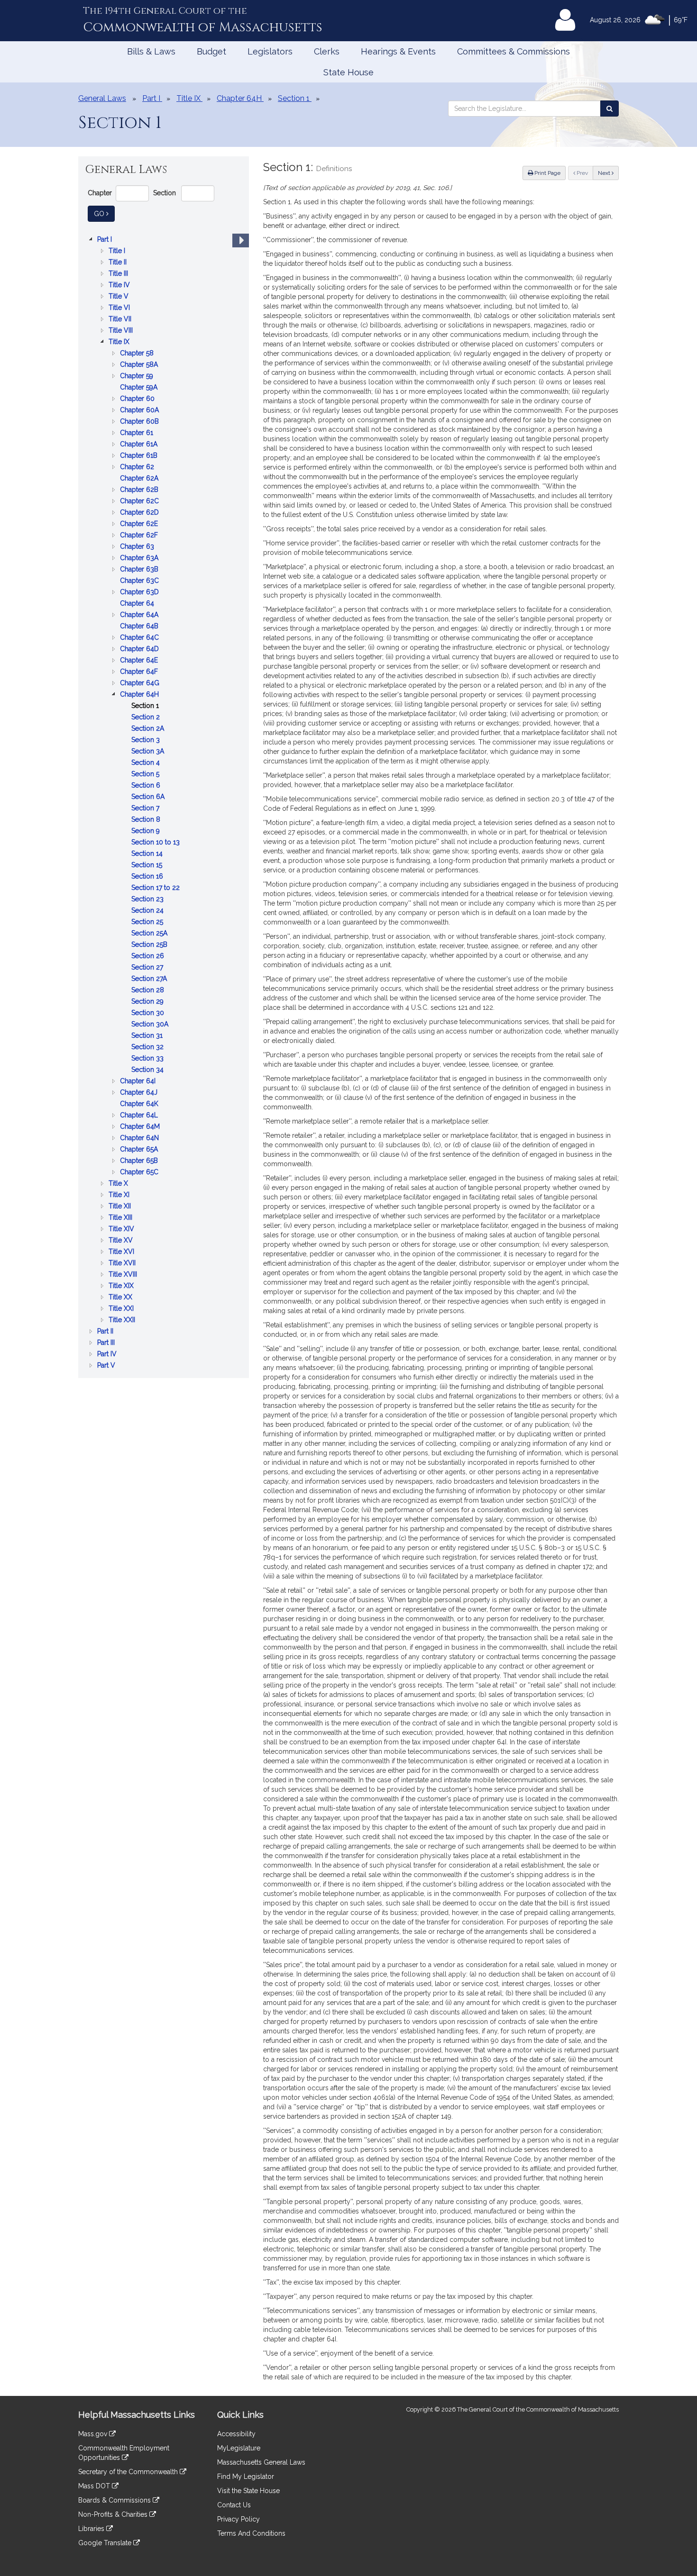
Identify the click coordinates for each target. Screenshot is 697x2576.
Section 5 (146, 775)
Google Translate (106, 2543)
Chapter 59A (140, 388)
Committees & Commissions (514, 51)
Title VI (120, 308)
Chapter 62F (140, 536)
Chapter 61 (138, 433)
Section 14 (148, 854)
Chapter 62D (140, 513)
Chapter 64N (140, 1138)
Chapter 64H (140, 695)
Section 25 (148, 922)
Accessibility (236, 2434)
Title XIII (121, 1218)
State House (348, 72)
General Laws (102, 98)
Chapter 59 (138, 376)
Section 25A (150, 934)
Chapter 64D (140, 649)
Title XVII (123, 1264)
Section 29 (148, 1002)
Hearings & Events (398, 51)
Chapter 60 (138, 399)
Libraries (92, 2529)
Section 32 (148, 1048)
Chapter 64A (140, 615)
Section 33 (148, 1059)
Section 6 (147, 786)
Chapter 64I (139, 1082)
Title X (119, 1184)
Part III (107, 1343)
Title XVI (122, 1252)
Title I (118, 251)
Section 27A (150, 979)
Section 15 (148, 866)
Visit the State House (248, 2491)
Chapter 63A (140, 558)
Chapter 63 (138, 547)
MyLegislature (239, 2448)
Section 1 (146, 706)
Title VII (121, 320)
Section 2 (147, 718)
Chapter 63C (140, 581)
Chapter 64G (141, 684)
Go (104, 213)
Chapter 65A (140, 1150)
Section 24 (148, 911)
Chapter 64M (141, 1127)
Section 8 (147, 820)
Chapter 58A (140, 365)
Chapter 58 (138, 354)
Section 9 (147, 831)
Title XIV (122, 1229)
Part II (106, 1332)
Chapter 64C (140, 638)
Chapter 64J (140, 1093)
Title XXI (122, 1309)
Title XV (122, 1241)
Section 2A (149, 729)
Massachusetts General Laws (261, 2462)
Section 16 (148, 877)
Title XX (121, 1298)
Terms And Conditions (251, 2533)
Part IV (108, 1355)
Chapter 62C (140, 502)
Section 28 (149, 991)
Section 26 (149, 957)
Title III (119, 274)
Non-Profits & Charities (114, 2514)
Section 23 (148, 900)
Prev (584, 173)
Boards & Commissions (115, 2500)
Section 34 (148, 1070)
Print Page (547, 173)
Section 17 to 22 (156, 888)
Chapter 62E (140, 524)
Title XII (121, 1207)
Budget (211, 51)
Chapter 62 (138, 467)
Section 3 (147, 740)
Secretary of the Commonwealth (129, 2472)
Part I (105, 240)
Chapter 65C (140, 1173)
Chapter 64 (138, 604)
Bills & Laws (151, 51)
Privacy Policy (238, 2519)
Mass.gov (94, 2434)
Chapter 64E (140, 661)
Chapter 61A (140, 445)
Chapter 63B (140, 570)
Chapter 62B (140, 490)
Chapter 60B (140, 422)
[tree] (164, 802)
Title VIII (122, 331)
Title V (119, 297)
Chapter (100, 193)
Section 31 (148, 1036)
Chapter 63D (140, 593)
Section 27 (148, 968)
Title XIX (122, 1286)
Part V (107, 1366)
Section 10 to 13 (156, 843)
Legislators (270, 51)
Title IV (120, 286)
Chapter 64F (140, 672)
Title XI (120, 1195)
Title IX (120, 342)
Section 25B (150, 945)
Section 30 (149, 1013)
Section (165, 193)
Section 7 (146, 809)
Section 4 (147, 763)
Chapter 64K (140, 1104)
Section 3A (149, 752)
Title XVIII (124, 1275)
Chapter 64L (140, 1116)
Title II (119, 263)
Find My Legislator (246, 2476)
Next (605, 173)
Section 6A (149, 797)
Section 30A (151, 1025)
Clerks (327, 51)
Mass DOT (95, 2486)
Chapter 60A (140, 411)
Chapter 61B (140, 456)
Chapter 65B (140, 1161)
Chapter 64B (140, 627)
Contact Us (234, 2505)
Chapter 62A (140, 479)
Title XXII (123, 1320)
